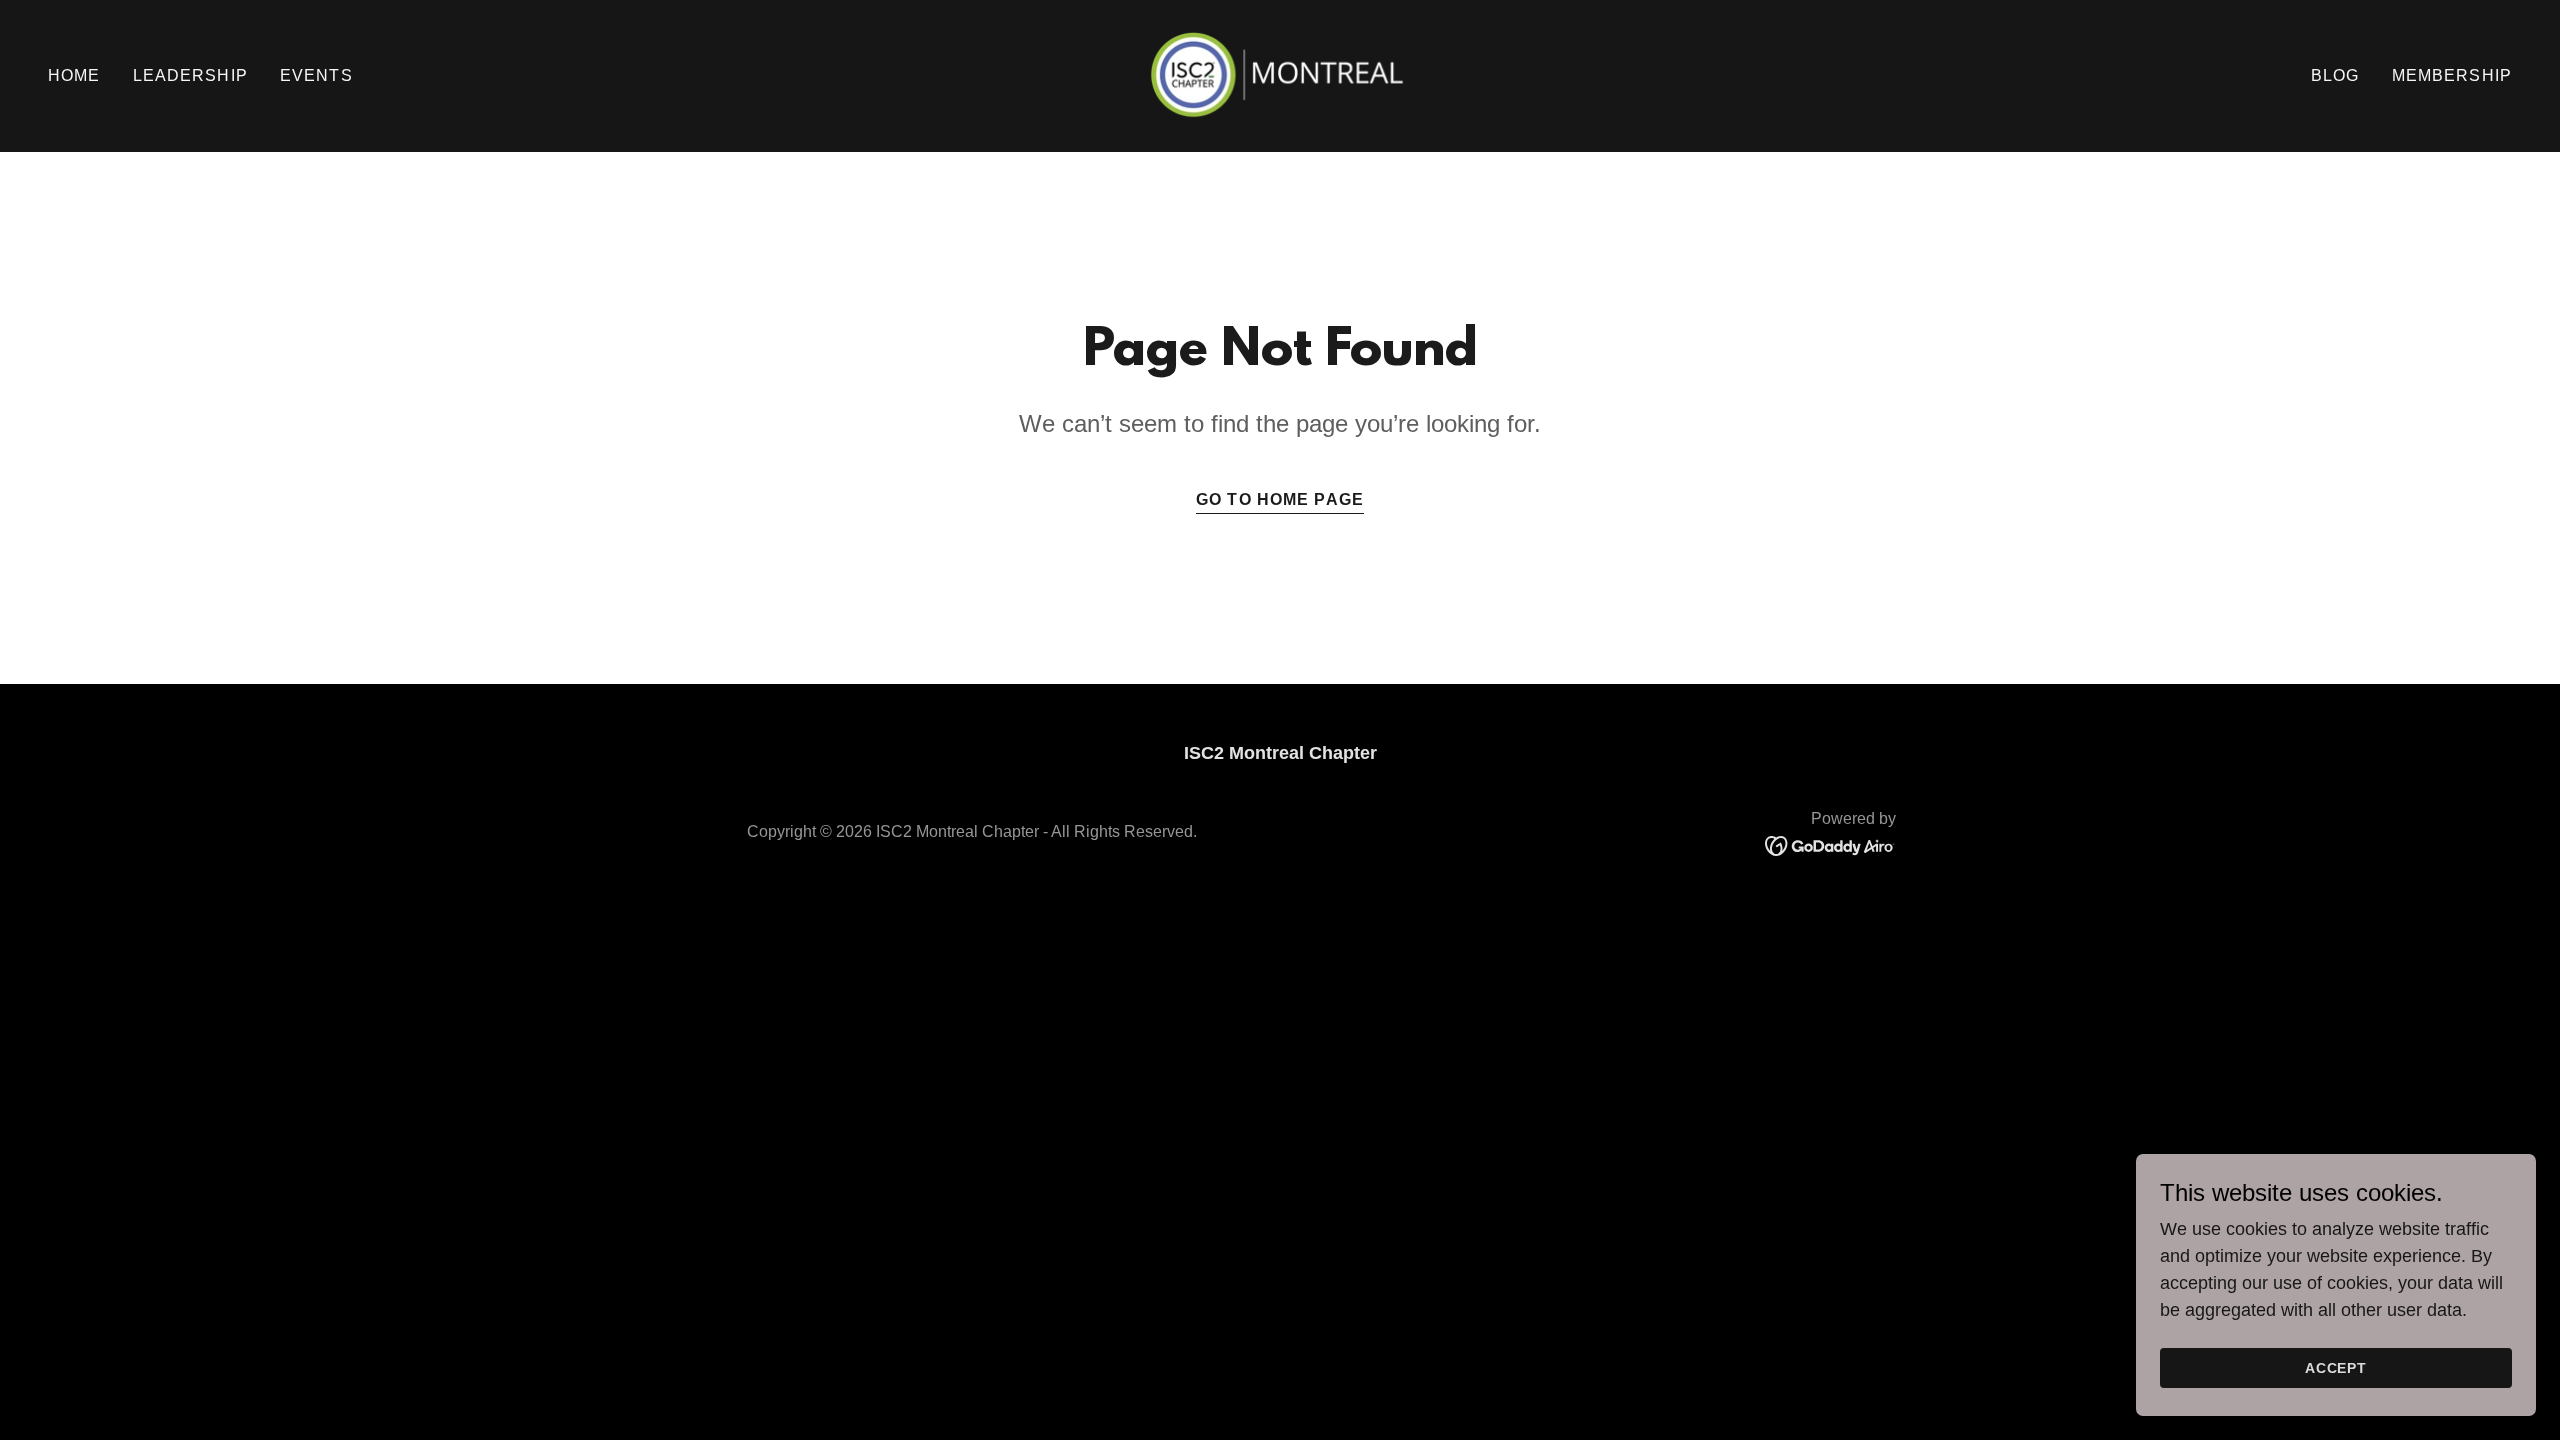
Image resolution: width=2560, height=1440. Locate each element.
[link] (1279, 75)
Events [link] (316, 75)
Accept (2336, 1368)
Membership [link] (2452, 75)
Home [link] (74, 75)
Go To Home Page (1280, 499)
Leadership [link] (190, 75)
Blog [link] (2335, 75)
